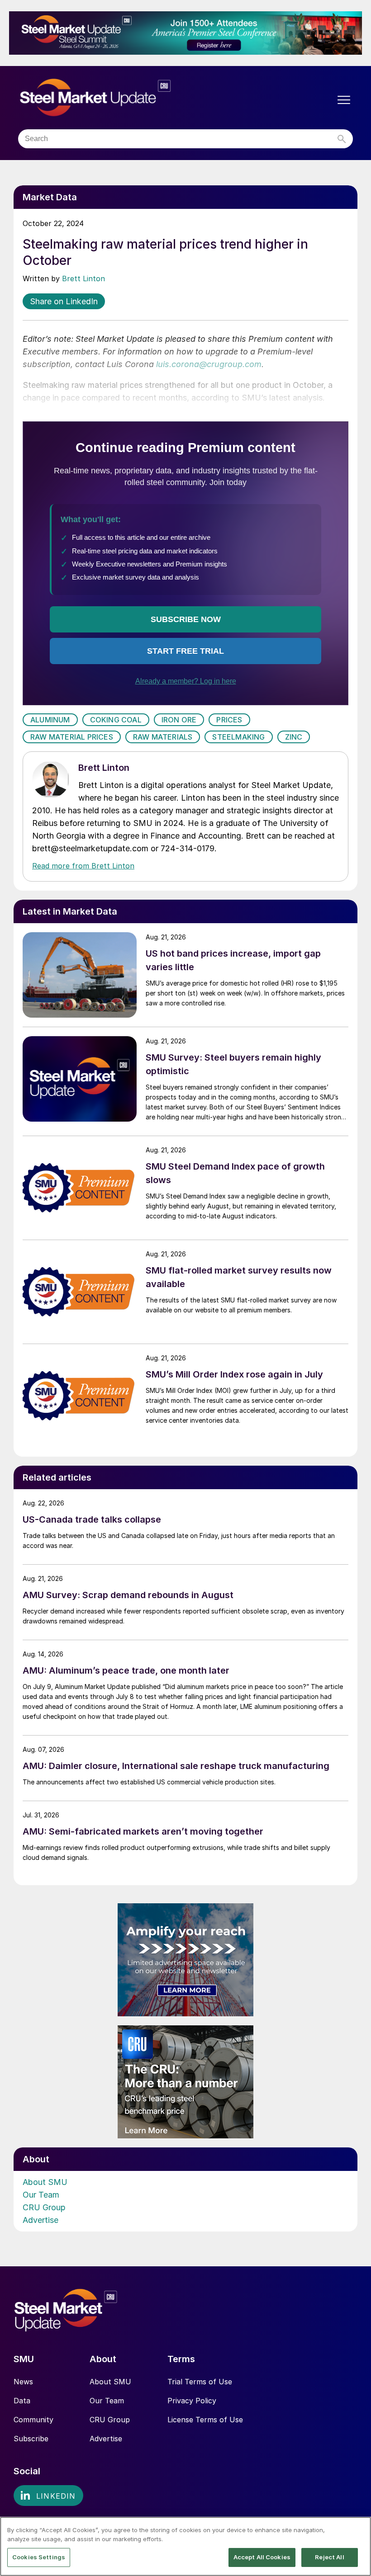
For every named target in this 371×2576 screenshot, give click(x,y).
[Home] (114, 98)
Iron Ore (179, 720)
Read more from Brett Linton (83, 866)
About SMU (45, 2182)
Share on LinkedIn (64, 301)
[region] (185, 2546)
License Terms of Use (205, 2420)
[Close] (357, 2531)
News (23, 2382)
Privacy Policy (192, 2401)
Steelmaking (238, 737)
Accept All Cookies (262, 2557)
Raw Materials (163, 737)
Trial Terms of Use (200, 2382)
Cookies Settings (39, 2557)
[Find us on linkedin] (48, 2496)
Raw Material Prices (72, 737)
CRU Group (44, 2207)
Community (33, 2420)
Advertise (40, 2220)
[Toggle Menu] (344, 100)
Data (22, 2401)
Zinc (294, 737)
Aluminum (50, 720)
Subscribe (31, 2439)
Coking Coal (116, 720)
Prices (229, 720)
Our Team (41, 2195)
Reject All (329, 2557)
